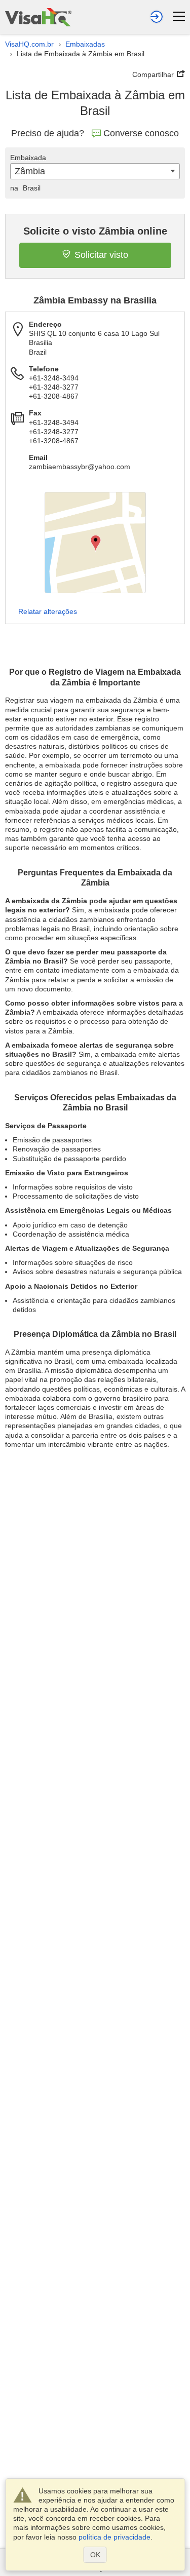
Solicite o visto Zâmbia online (95, 231)
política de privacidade (115, 2537)
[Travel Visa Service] (38, 17)
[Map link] (95, 543)
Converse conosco (141, 133)
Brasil (25, 188)
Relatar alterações (48, 611)
